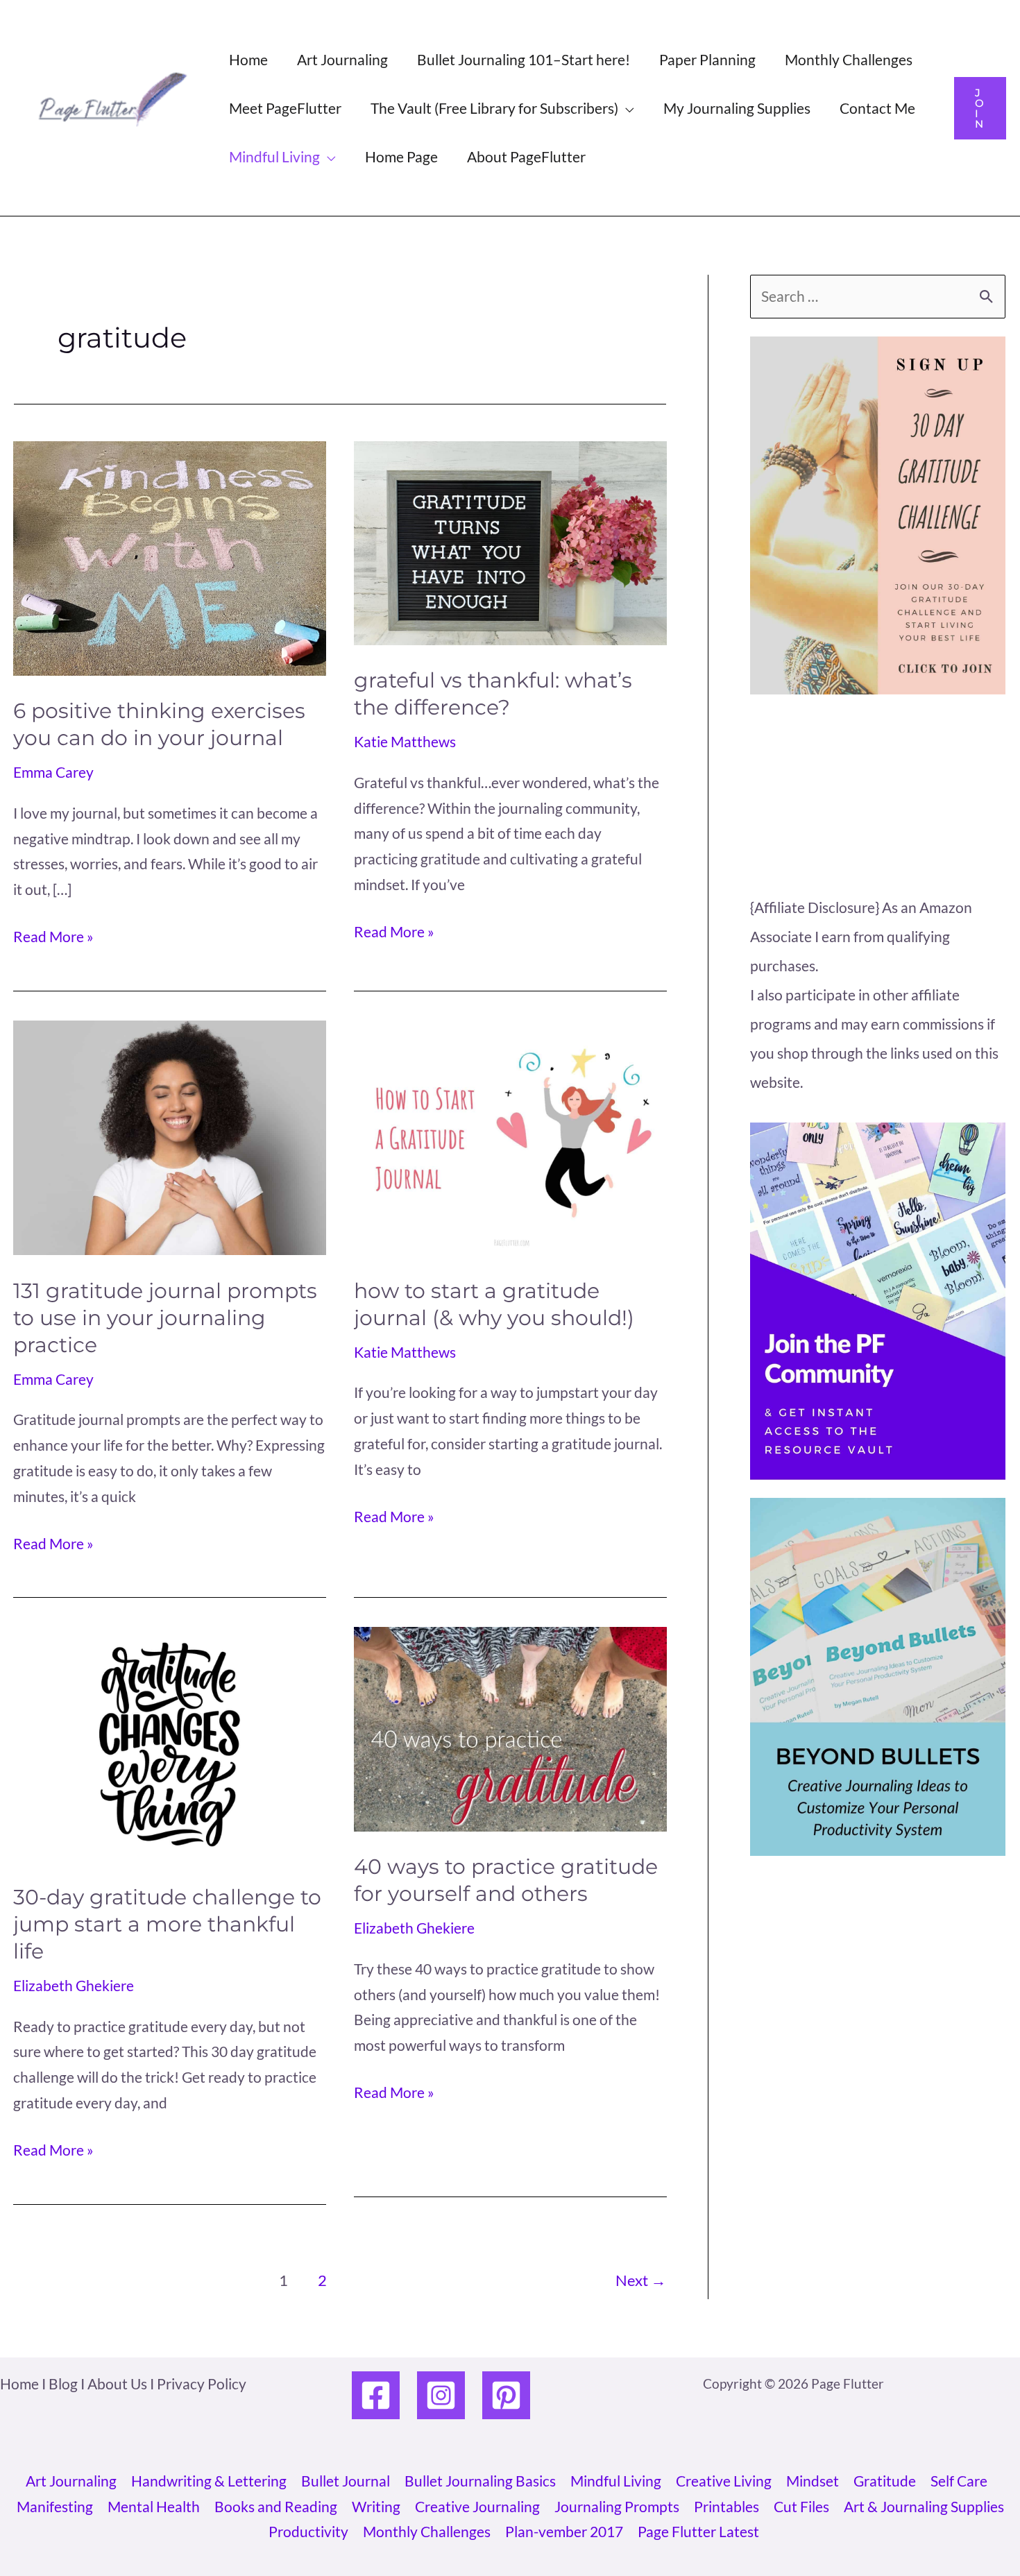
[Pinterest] (506, 2395)
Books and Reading (276, 2506)
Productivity (308, 2531)
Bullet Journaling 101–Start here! (524, 59)
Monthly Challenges (849, 59)
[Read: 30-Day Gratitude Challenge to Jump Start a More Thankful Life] (170, 1742)
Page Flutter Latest (698, 2531)
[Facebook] (376, 2395)
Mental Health (154, 2506)
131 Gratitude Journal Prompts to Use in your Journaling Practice (165, 1318)
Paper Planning (707, 59)
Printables (726, 2506)
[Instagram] (441, 2395)
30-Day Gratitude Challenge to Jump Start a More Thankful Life (167, 1924)
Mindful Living (616, 2481)
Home (248, 59)
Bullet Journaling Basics (480, 2481)
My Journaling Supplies (737, 108)
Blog (63, 2383)
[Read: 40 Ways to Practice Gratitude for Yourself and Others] (510, 1727)
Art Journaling (342, 59)
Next (641, 2280)
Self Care (959, 2481)
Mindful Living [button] (274, 156)
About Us (117, 2383)
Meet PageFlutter (285, 108)
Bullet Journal (346, 2481)
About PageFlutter (526, 156)
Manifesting (55, 2506)
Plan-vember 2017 (564, 2531)
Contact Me (877, 108)
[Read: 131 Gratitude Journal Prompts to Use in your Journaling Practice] (170, 1135)
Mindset (813, 2481)
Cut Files (801, 2506)
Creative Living (724, 2481)
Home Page (401, 156)
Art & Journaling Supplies (924, 2506)
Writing (376, 2506)
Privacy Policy (202, 2383)
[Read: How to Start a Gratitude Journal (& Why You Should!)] (510, 1135)
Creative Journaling (477, 2506)
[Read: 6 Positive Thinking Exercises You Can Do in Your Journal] (170, 556)
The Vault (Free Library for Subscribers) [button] (494, 108)
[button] (980, 108)
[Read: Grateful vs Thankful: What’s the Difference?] (510, 541)
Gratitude (885, 2481)
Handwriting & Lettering (209, 2481)
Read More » (53, 938)
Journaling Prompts (617, 2506)
